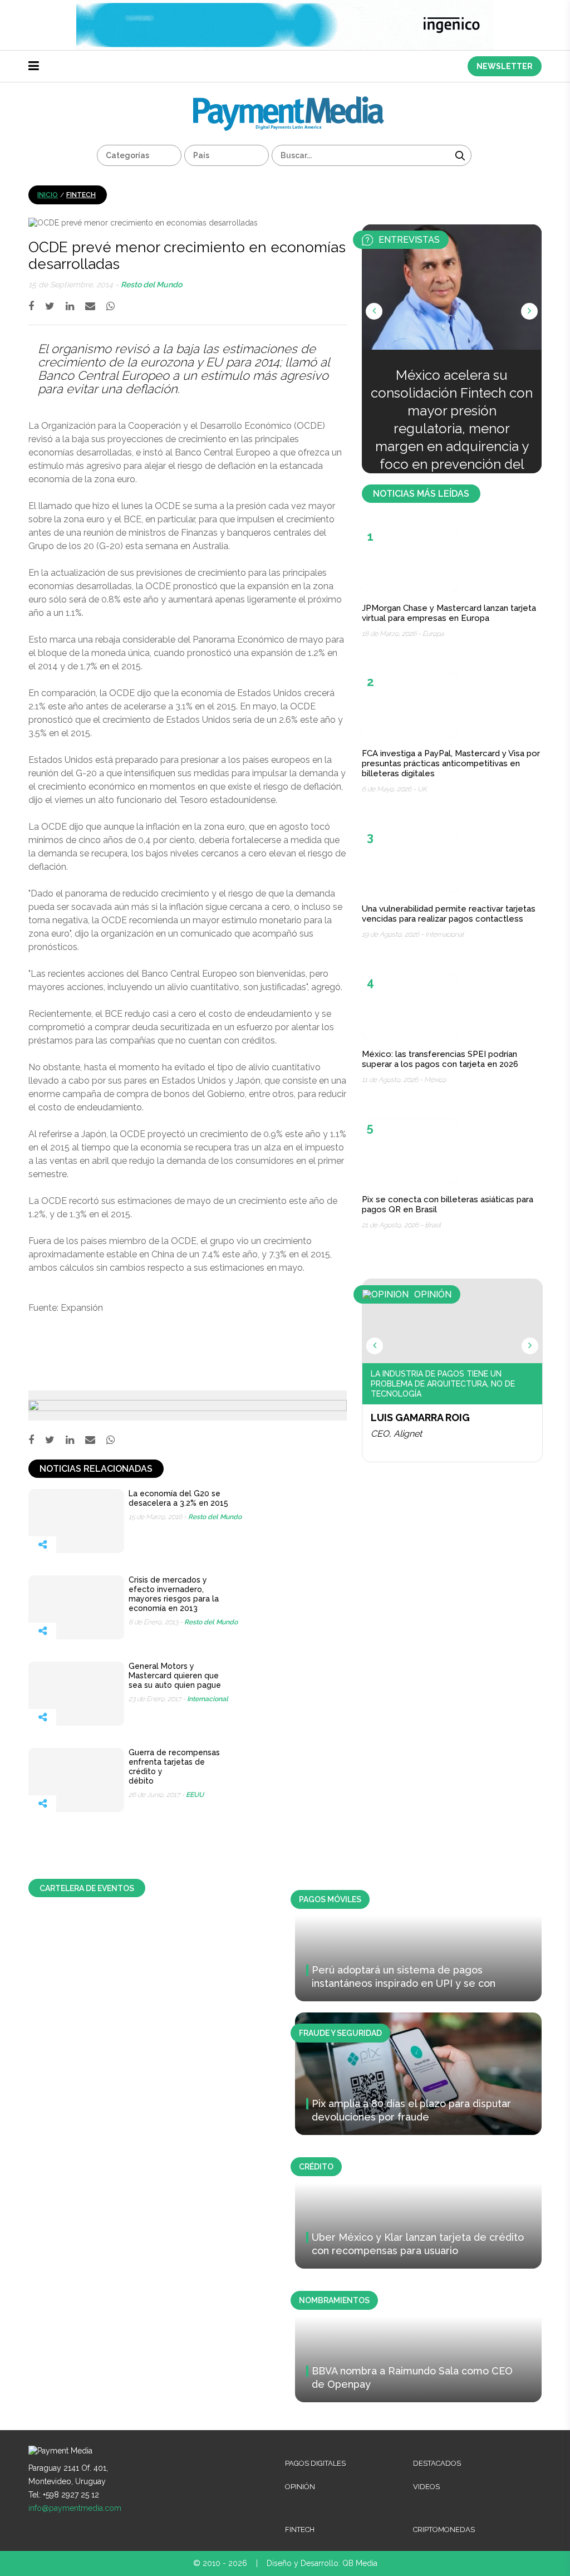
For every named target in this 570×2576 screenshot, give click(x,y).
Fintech (81, 195)
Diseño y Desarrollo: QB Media (322, 2563)
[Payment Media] (289, 101)
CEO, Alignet (396, 1434)
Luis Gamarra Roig (420, 1417)
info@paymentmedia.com (75, 2508)
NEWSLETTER (505, 66)
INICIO (48, 195)
